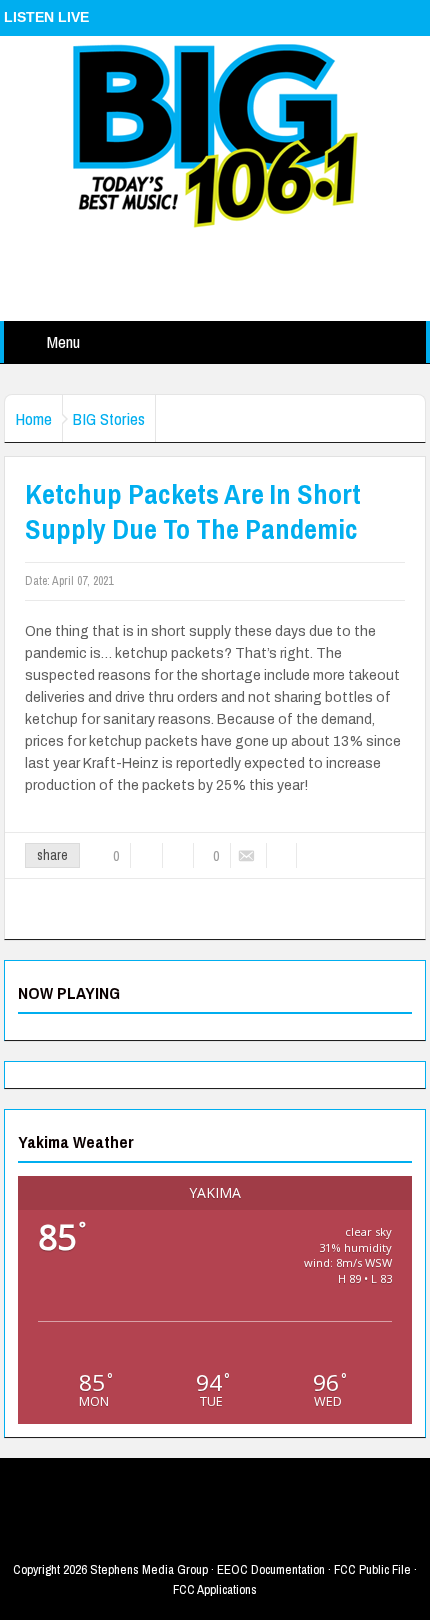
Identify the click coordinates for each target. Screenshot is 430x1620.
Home (33, 418)
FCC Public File (372, 1569)
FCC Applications (215, 1589)
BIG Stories (109, 418)
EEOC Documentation (271, 1569)
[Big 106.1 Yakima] (215, 135)
